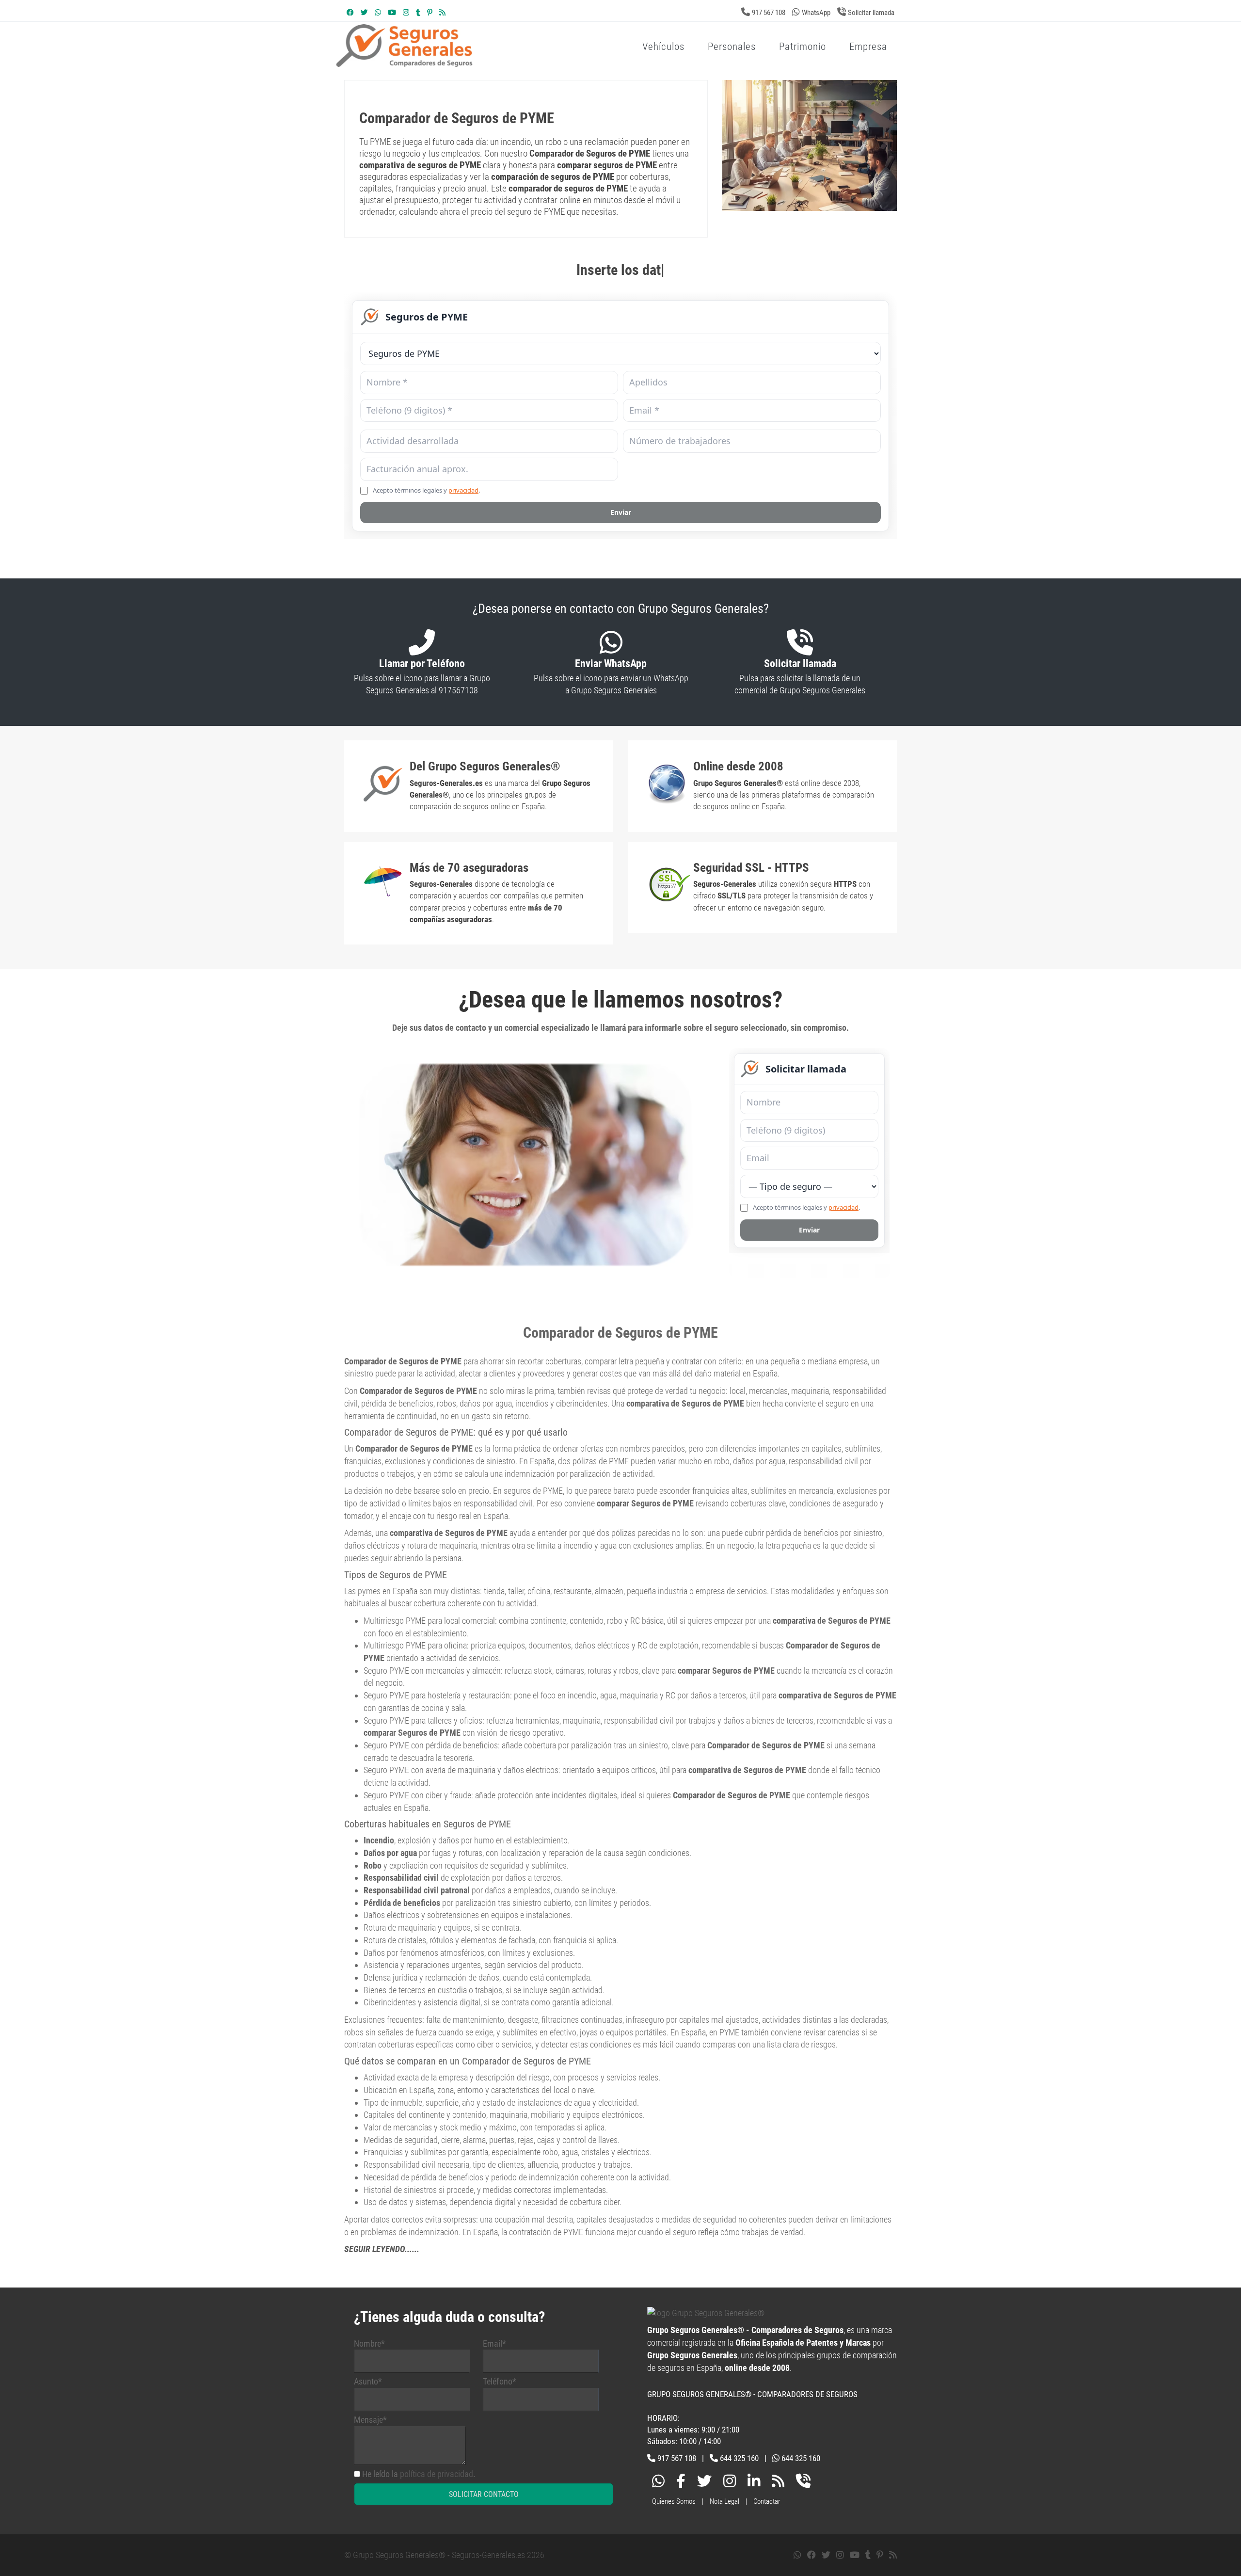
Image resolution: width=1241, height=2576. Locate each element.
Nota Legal (724, 2501)
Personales (732, 47)
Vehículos (663, 47)
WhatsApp (816, 13)
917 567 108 (769, 13)
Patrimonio (803, 47)
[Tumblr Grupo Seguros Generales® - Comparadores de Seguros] (418, 13)
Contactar (767, 2501)
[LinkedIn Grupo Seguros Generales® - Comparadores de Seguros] (754, 2483)
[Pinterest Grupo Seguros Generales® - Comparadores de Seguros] (430, 13)
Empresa (868, 47)
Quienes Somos (674, 2501)
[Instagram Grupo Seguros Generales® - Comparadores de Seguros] (406, 13)
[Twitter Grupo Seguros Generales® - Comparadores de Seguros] (364, 13)
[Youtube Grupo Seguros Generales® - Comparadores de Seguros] (392, 13)
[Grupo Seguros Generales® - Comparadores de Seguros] (521, 62)
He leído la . (419, 2474)
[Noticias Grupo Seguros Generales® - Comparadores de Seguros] (442, 13)
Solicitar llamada (871, 13)
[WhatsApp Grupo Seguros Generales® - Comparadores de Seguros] (378, 13)
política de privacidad (437, 2474)
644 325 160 (739, 2458)
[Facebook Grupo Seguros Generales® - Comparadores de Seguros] (350, 13)
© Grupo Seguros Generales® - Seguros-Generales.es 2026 (444, 2555)
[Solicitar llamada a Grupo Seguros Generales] (803, 2483)
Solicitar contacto (484, 2494)
